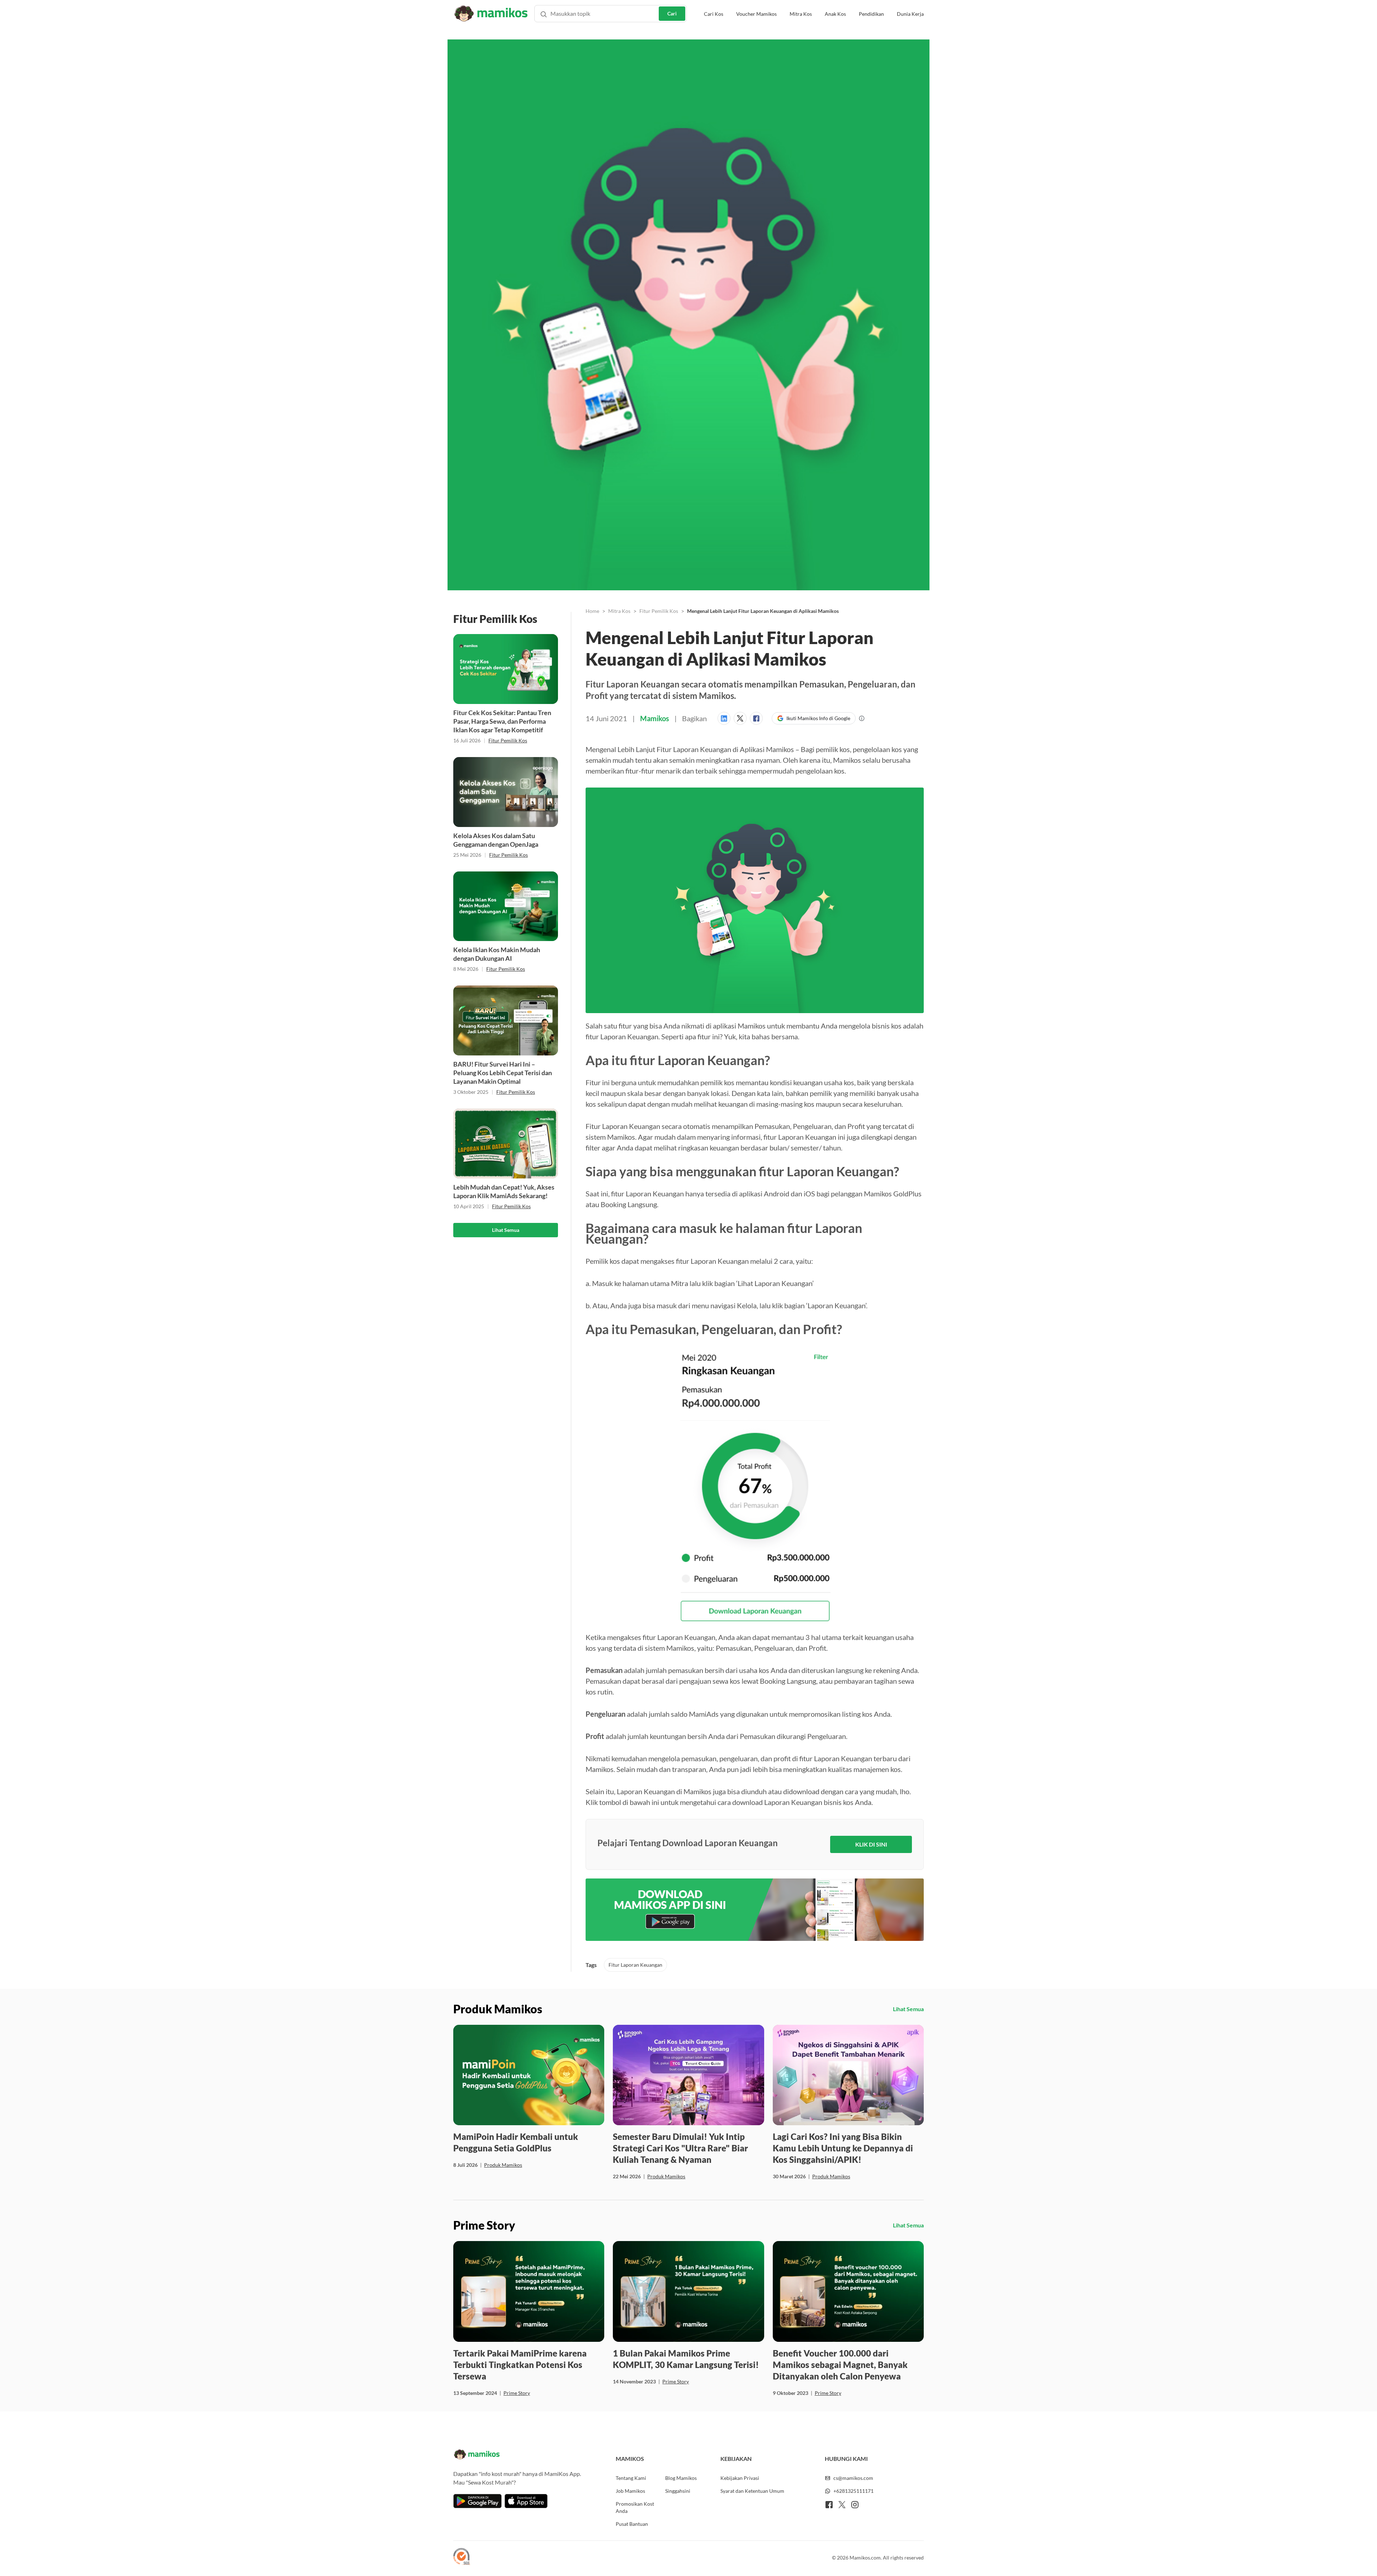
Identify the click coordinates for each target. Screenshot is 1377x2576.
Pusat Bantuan (632, 2524)
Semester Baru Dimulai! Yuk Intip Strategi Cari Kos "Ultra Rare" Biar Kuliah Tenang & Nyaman (680, 2148)
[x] (842, 2505)
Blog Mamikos (681, 2478)
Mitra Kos (801, 14)
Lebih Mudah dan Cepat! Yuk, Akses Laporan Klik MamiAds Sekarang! (504, 1191)
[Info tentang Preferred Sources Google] (862, 718)
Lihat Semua (506, 1230)
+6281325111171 (853, 2491)
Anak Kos (835, 14)
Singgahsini (678, 2491)
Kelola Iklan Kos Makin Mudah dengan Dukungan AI (497, 954)
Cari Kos (714, 14)
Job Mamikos (630, 2491)
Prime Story (517, 2393)
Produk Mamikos (503, 2165)
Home (592, 611)
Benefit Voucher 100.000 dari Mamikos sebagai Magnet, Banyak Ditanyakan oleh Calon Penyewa (840, 2365)
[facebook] (829, 2505)
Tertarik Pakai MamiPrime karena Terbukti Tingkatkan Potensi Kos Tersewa (520, 2365)
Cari (672, 13)
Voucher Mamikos (756, 14)
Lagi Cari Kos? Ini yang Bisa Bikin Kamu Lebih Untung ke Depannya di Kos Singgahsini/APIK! (843, 2148)
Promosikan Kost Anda (635, 2507)
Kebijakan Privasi (740, 2478)
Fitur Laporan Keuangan (635, 1965)
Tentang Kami (631, 2478)
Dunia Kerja (910, 14)
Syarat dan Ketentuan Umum (752, 2491)
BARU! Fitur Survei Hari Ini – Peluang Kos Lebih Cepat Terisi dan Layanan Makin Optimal (503, 1073)
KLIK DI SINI (871, 1844)
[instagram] (855, 2505)
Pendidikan (871, 14)
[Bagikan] (726, 718)
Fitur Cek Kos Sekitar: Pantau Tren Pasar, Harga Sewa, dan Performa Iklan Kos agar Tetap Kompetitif (502, 721)
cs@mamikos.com (853, 2478)
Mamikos (655, 718)
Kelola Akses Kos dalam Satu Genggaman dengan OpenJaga (496, 840)
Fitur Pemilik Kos (508, 740)
